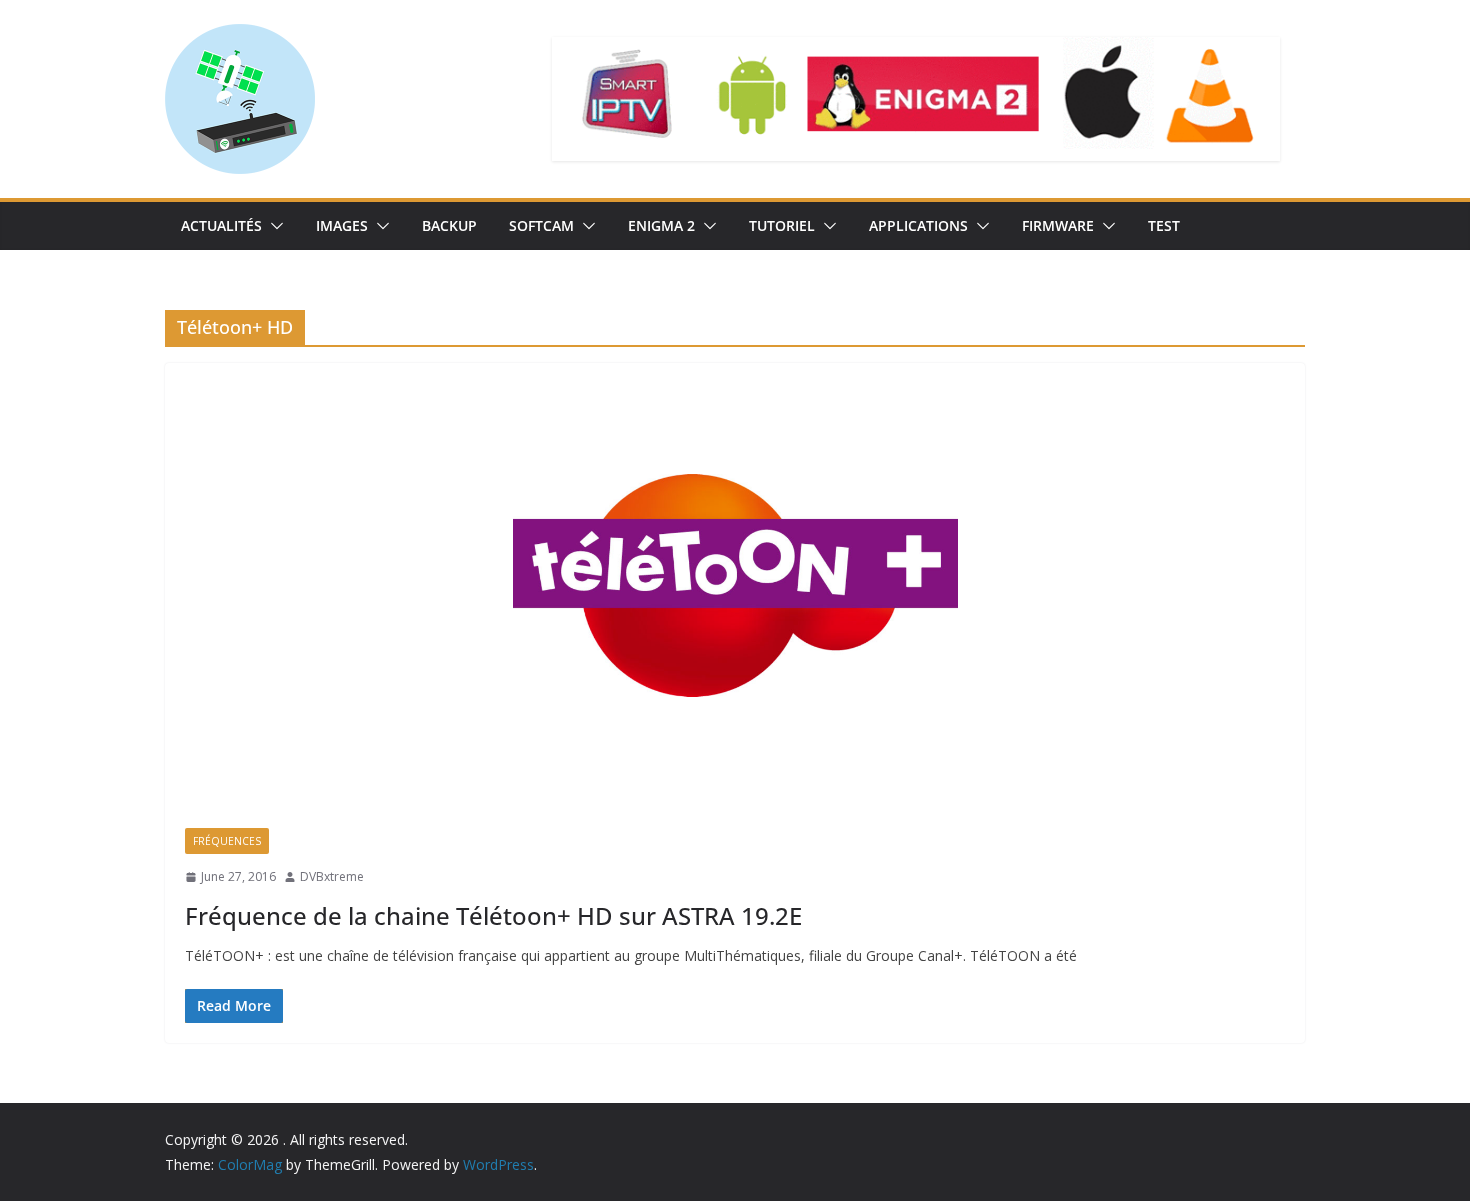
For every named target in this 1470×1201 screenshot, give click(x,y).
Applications (918, 225)
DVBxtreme (332, 876)
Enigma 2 (661, 225)
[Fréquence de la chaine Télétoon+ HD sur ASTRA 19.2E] (735, 585)
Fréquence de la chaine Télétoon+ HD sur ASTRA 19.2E (493, 915)
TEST (1164, 225)
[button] (273, 226)
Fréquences (227, 841)
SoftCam (541, 225)
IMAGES (342, 225)
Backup (449, 225)
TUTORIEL (782, 225)
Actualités (221, 225)
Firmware (1058, 225)
